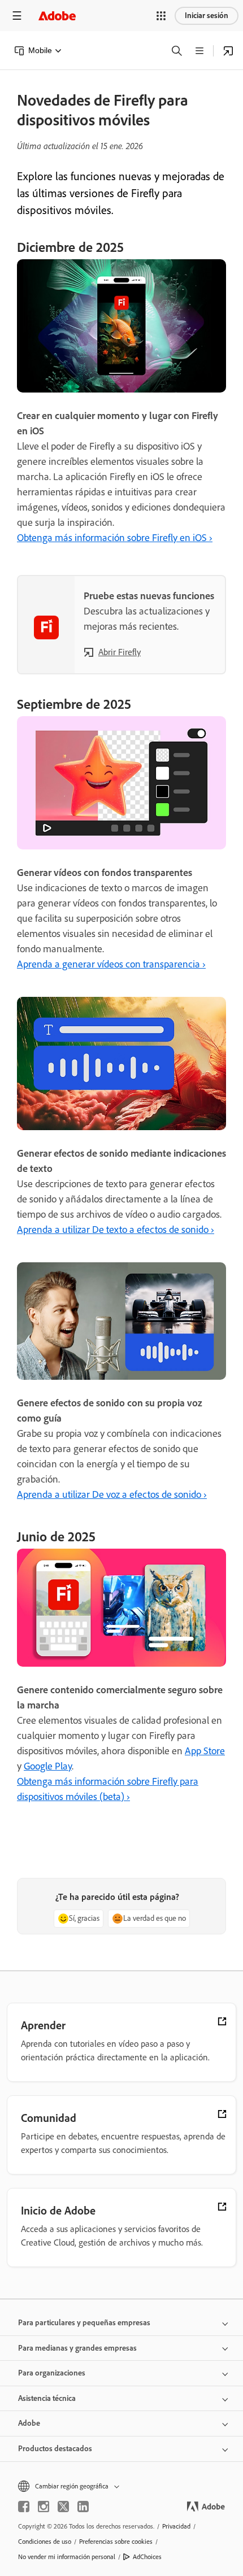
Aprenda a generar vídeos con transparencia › (111, 964)
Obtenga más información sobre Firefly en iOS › (115, 538)
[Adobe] (57, 16)
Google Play (48, 1766)
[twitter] (63, 2507)
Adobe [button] (29, 2423)
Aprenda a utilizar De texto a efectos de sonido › (116, 1230)
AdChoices (147, 2557)
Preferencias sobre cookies (116, 2542)
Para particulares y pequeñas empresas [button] (84, 2323)
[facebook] (24, 2507)
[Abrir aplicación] (228, 51)
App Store (205, 1751)
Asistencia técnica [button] (47, 2398)
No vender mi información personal (67, 2557)
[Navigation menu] (17, 16)
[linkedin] (83, 2507)
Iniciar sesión (207, 16)
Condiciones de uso (45, 2542)
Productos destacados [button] (55, 2449)
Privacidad (176, 2526)
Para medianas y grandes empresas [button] (77, 2348)
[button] (161, 16)
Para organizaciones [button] (52, 2373)
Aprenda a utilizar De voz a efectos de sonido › (112, 1494)
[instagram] (44, 2507)
